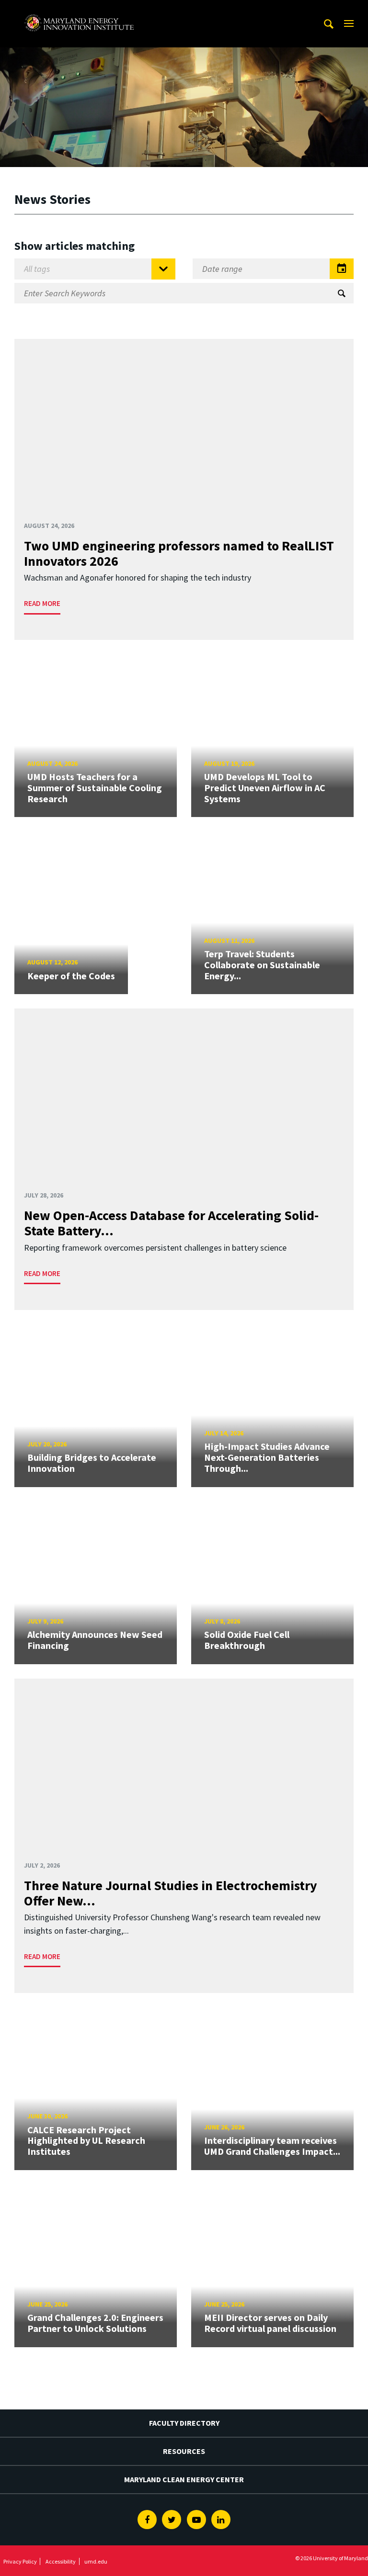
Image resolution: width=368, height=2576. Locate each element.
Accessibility (61, 2561)
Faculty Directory (184, 2423)
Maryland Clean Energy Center (184, 2479)
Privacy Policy (20, 2561)
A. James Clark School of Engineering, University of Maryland (79, 9)
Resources (184, 2451)
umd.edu (96, 2561)
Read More (42, 603)
